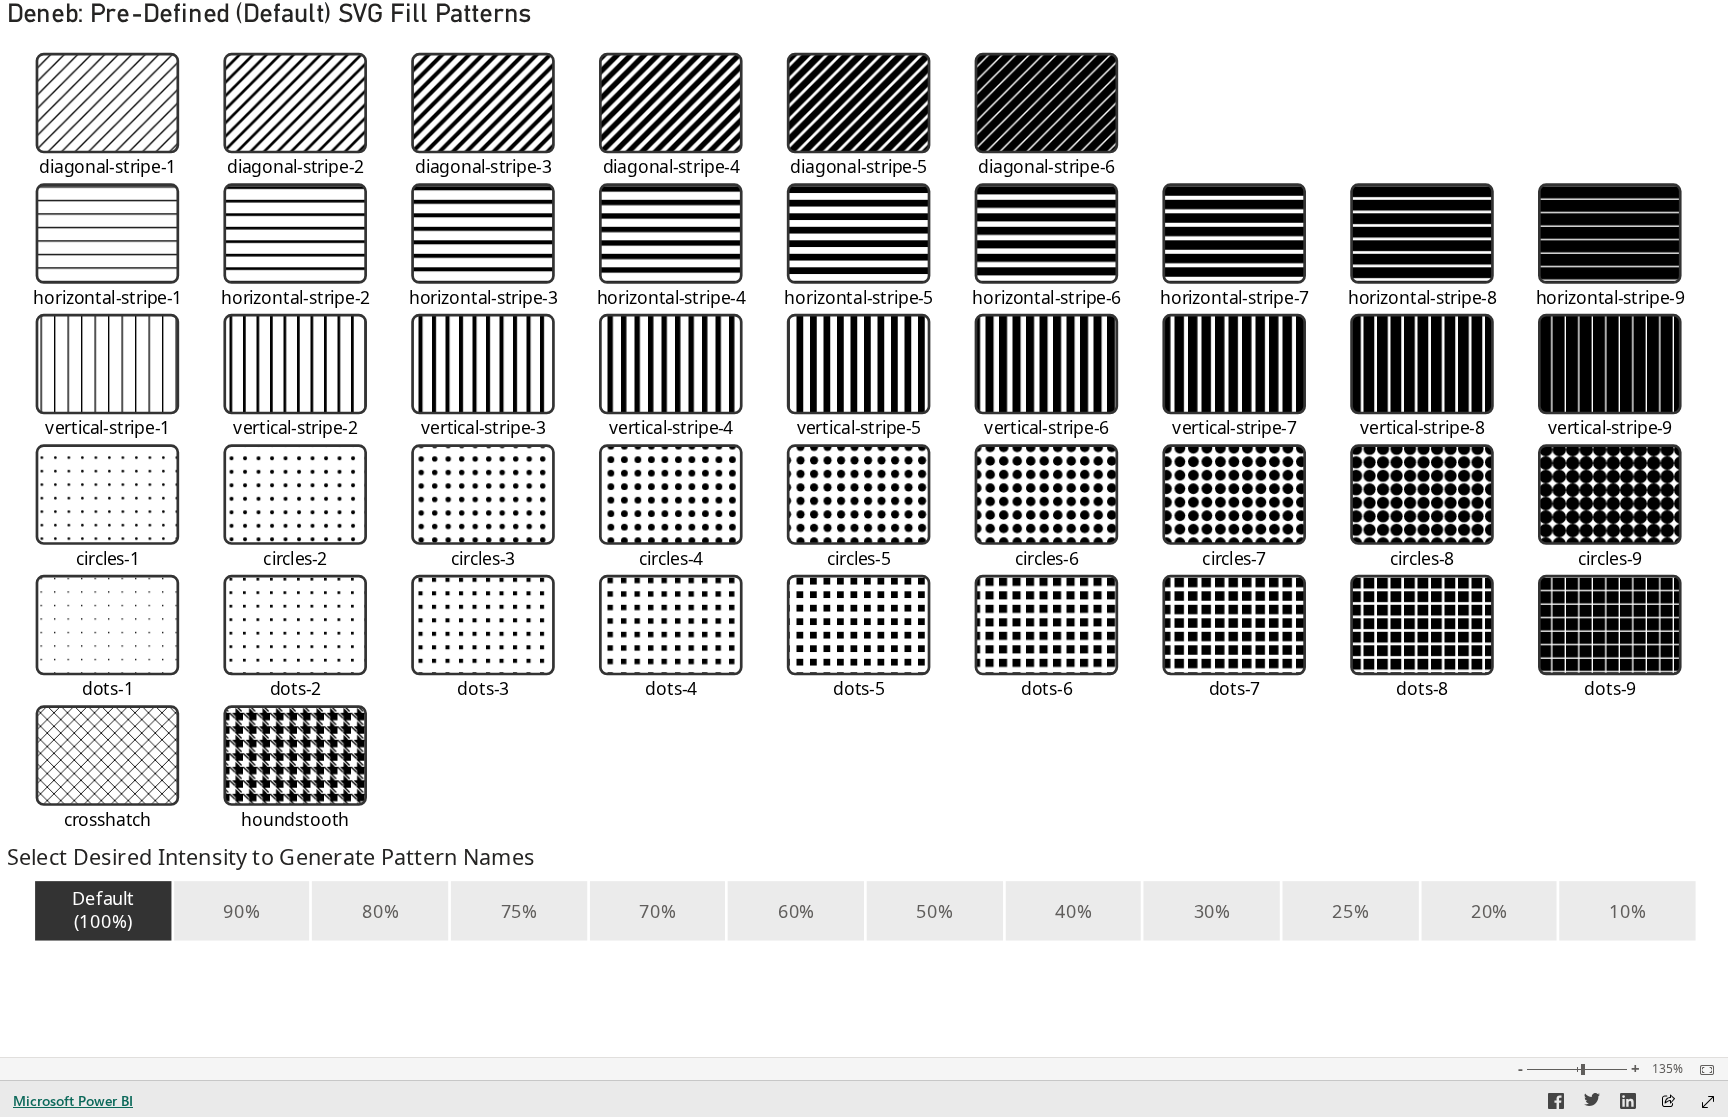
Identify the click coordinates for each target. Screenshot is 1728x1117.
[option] (103, 910)
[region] (864, 486)
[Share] (1668, 1102)
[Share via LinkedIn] (1628, 1104)
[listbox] (863, 910)
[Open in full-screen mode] (1708, 1102)
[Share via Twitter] (1592, 1104)
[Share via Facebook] (1556, 1104)
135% (1667, 1069)
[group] (864, 426)
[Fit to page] (1702, 1070)
